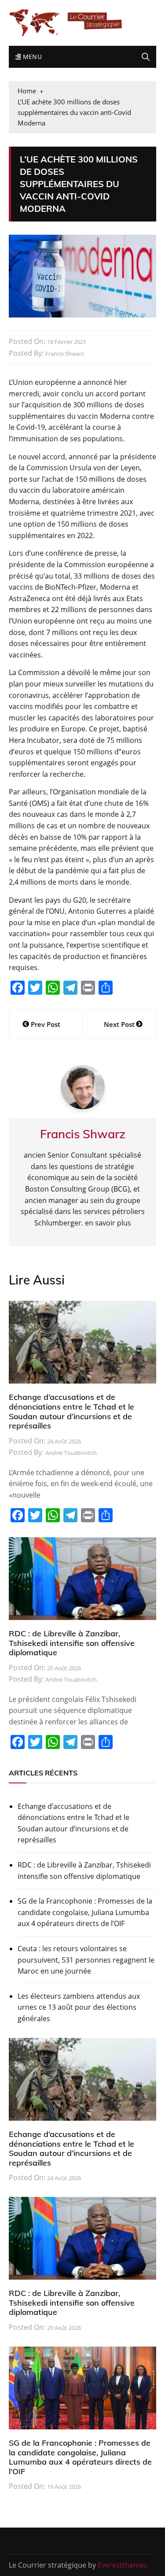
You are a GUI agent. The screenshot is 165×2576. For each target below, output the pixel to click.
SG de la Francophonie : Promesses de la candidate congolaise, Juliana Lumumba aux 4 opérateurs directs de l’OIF (85, 1912)
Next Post (119, 1024)
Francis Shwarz (65, 354)
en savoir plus (108, 1223)
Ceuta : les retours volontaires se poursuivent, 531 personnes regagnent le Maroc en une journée (86, 1960)
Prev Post (46, 1024)
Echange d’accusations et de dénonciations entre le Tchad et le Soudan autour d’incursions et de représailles (71, 1411)
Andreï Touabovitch (71, 1453)
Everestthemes (123, 2565)
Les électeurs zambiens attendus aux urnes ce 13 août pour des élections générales (79, 2007)
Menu (31, 57)
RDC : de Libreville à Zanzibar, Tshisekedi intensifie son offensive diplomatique (72, 1643)
